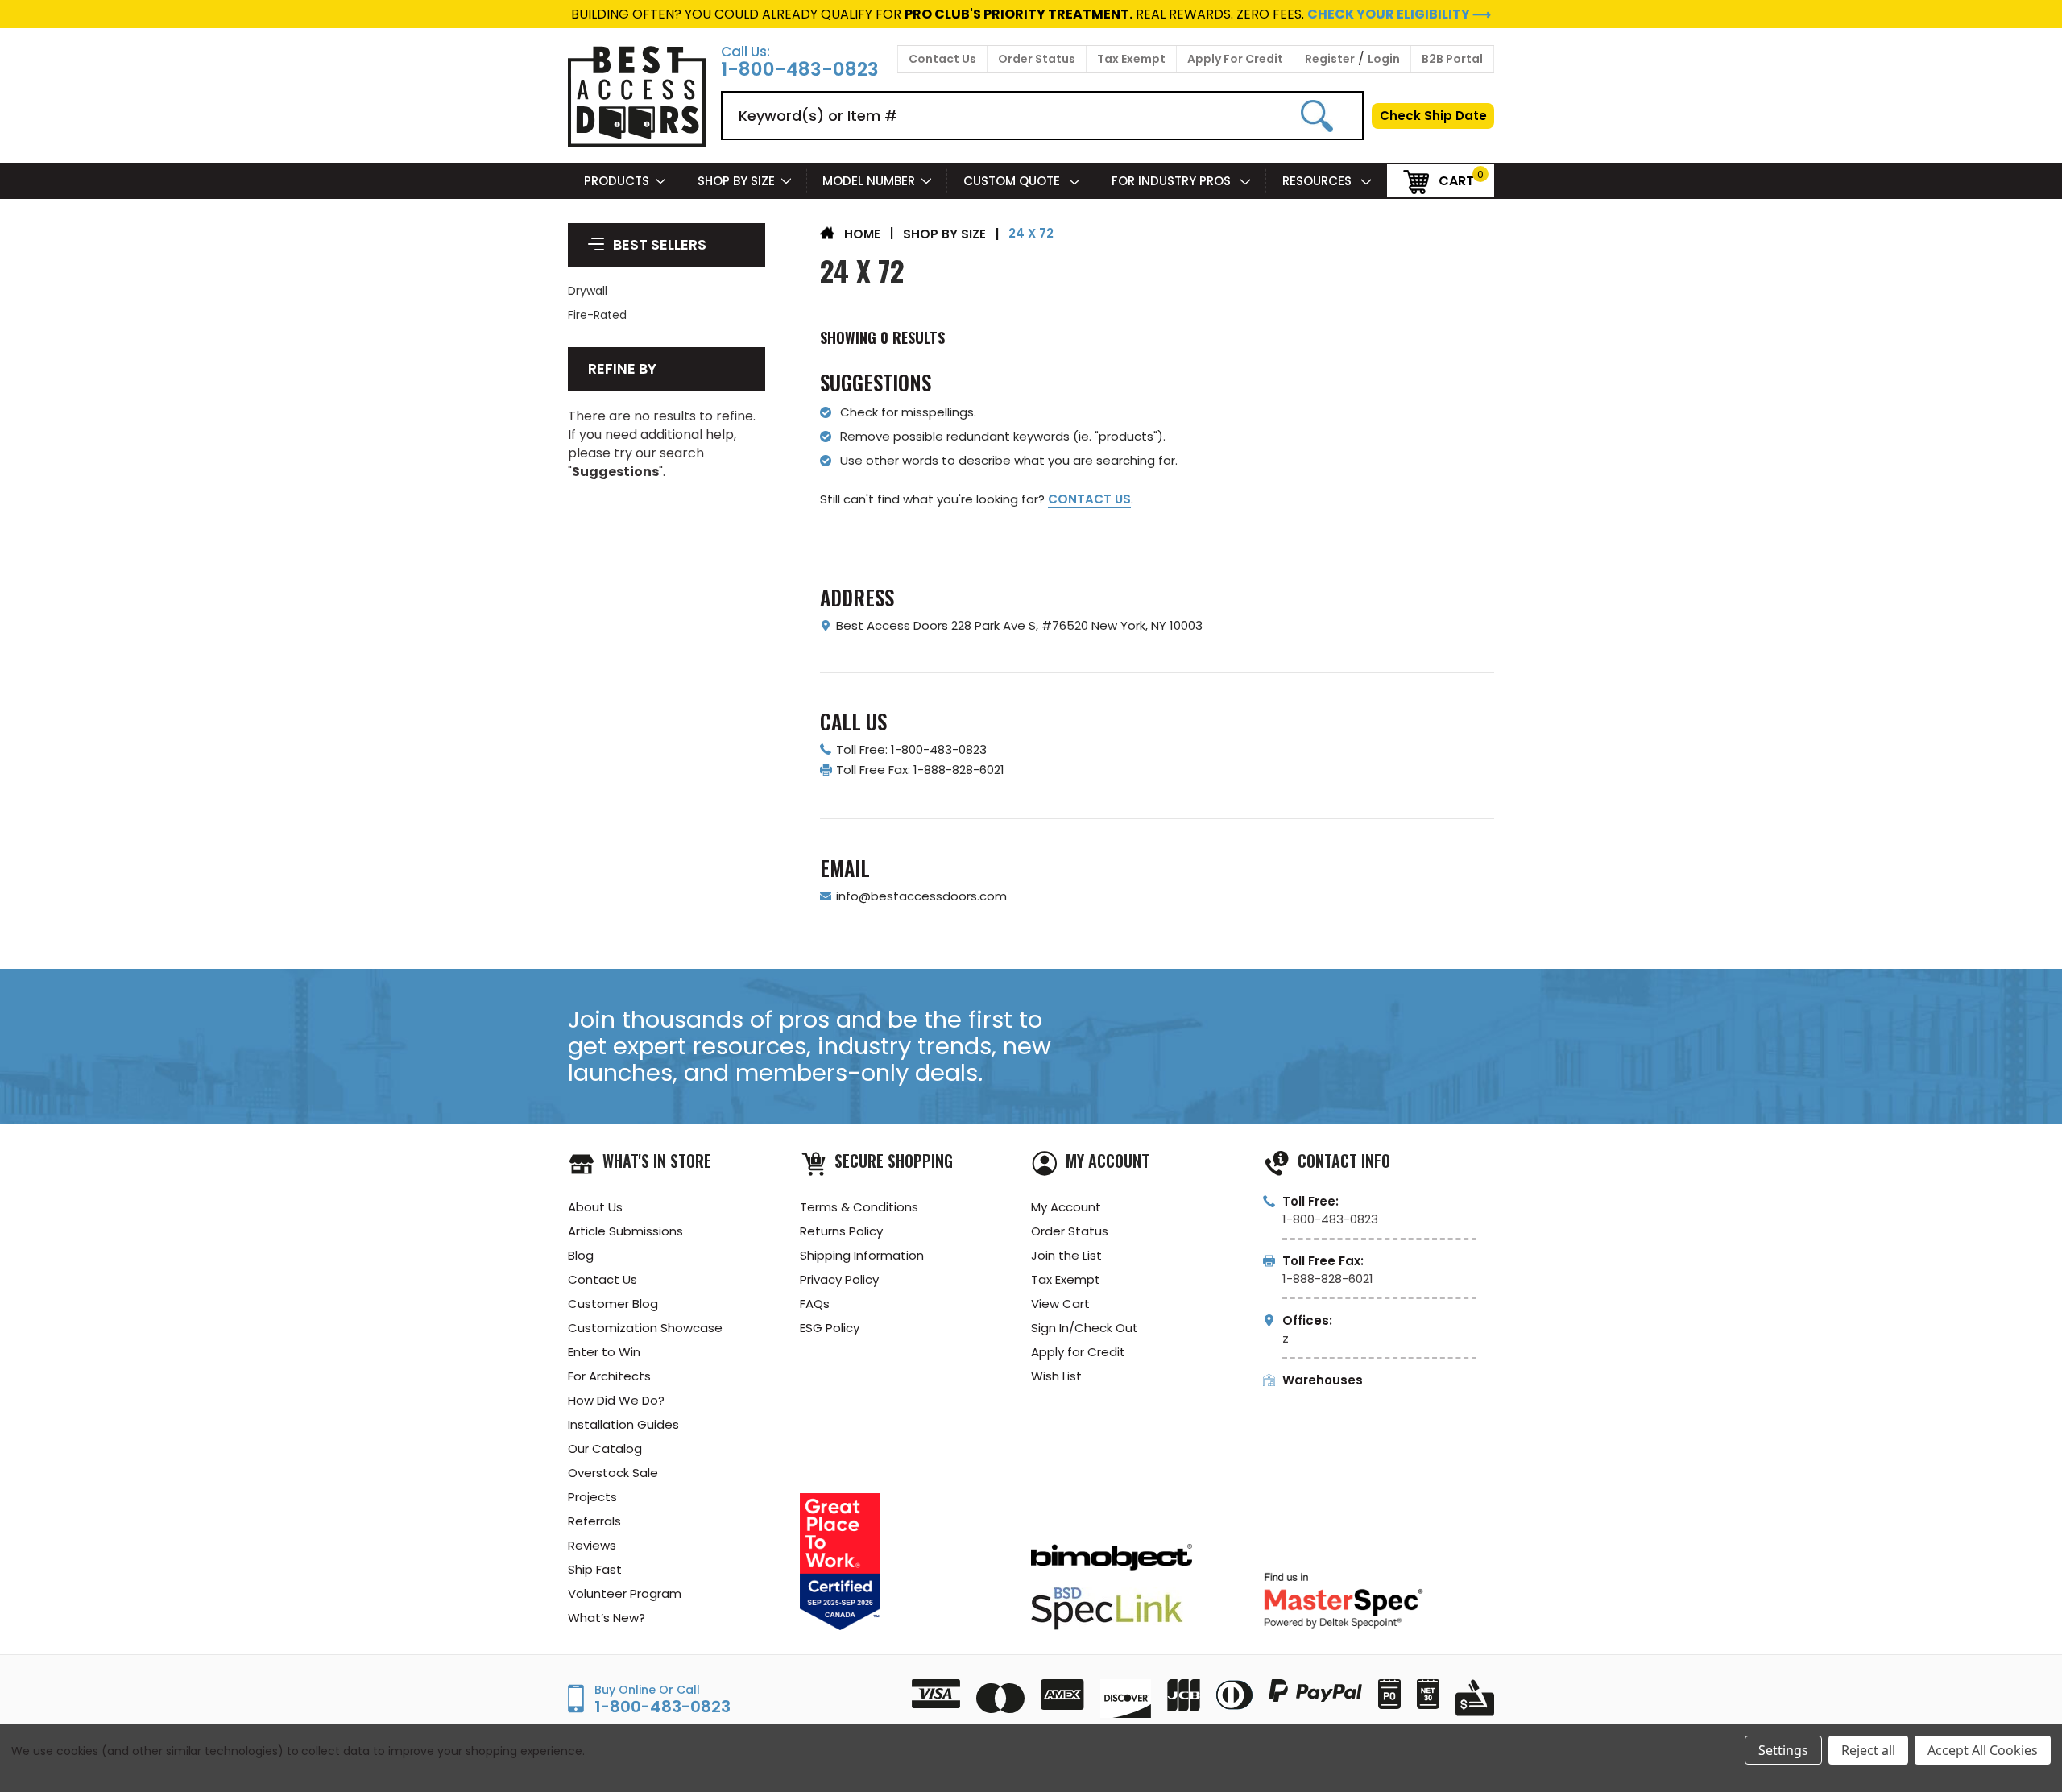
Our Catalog (605, 1448)
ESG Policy (830, 1328)
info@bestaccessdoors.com (921, 896)
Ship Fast (595, 1569)
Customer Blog (613, 1304)
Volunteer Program (625, 1593)
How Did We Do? (616, 1400)
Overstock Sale (613, 1473)
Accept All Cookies (1983, 1750)
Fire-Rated (597, 315)
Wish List (1056, 1376)
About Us (595, 1207)
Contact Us (942, 59)
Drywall (588, 291)
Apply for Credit (1078, 1352)
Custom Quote (1013, 181)
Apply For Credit (1235, 59)
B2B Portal (1452, 59)
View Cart (1060, 1304)
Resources (1319, 181)
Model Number (869, 181)
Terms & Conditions (859, 1207)
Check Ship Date (1433, 116)
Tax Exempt (1131, 59)
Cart (1456, 180)
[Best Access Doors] (637, 145)
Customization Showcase (645, 1328)
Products (617, 181)
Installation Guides (623, 1424)
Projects (592, 1497)
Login (1384, 59)
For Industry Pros (1173, 181)
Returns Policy (841, 1231)
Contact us (1089, 499)
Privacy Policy (839, 1279)
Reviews (592, 1545)
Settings (1783, 1750)
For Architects (609, 1376)
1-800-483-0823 (800, 70)
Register (1330, 59)
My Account (1066, 1207)
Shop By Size (736, 181)
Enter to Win (604, 1352)
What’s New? (607, 1618)
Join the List (1066, 1255)
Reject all (1868, 1750)
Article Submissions (625, 1231)
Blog (581, 1255)
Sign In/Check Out (1085, 1328)
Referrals (594, 1521)
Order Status (1037, 59)
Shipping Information (862, 1255)
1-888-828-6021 (1328, 1279)
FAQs (815, 1304)
